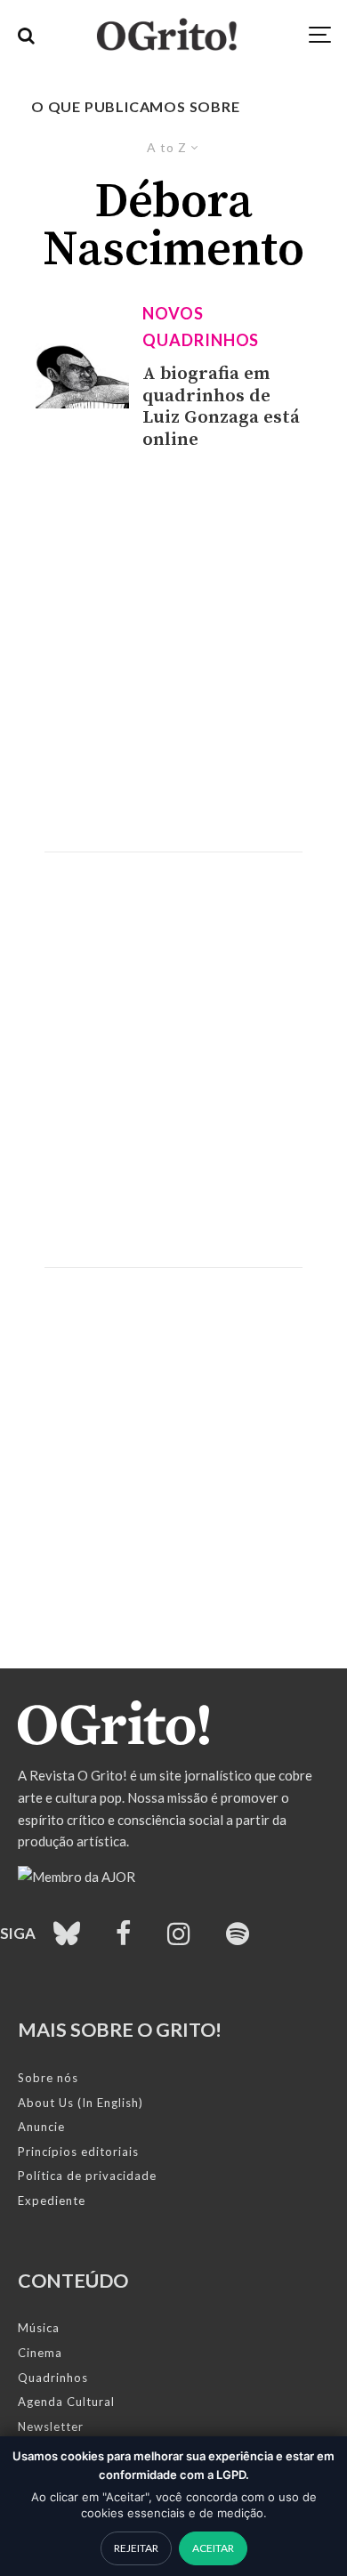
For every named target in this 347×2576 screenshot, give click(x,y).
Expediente (52, 2201)
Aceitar (213, 2548)
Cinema (40, 2353)
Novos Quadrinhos (201, 327)
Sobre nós (48, 2078)
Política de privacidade (87, 2176)
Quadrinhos (53, 2378)
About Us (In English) (81, 2103)
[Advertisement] (173, 651)
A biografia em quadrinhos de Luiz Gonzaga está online (221, 407)
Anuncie (41, 2127)
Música (39, 2328)
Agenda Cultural (66, 2402)
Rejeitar (136, 2548)
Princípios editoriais (78, 2152)
